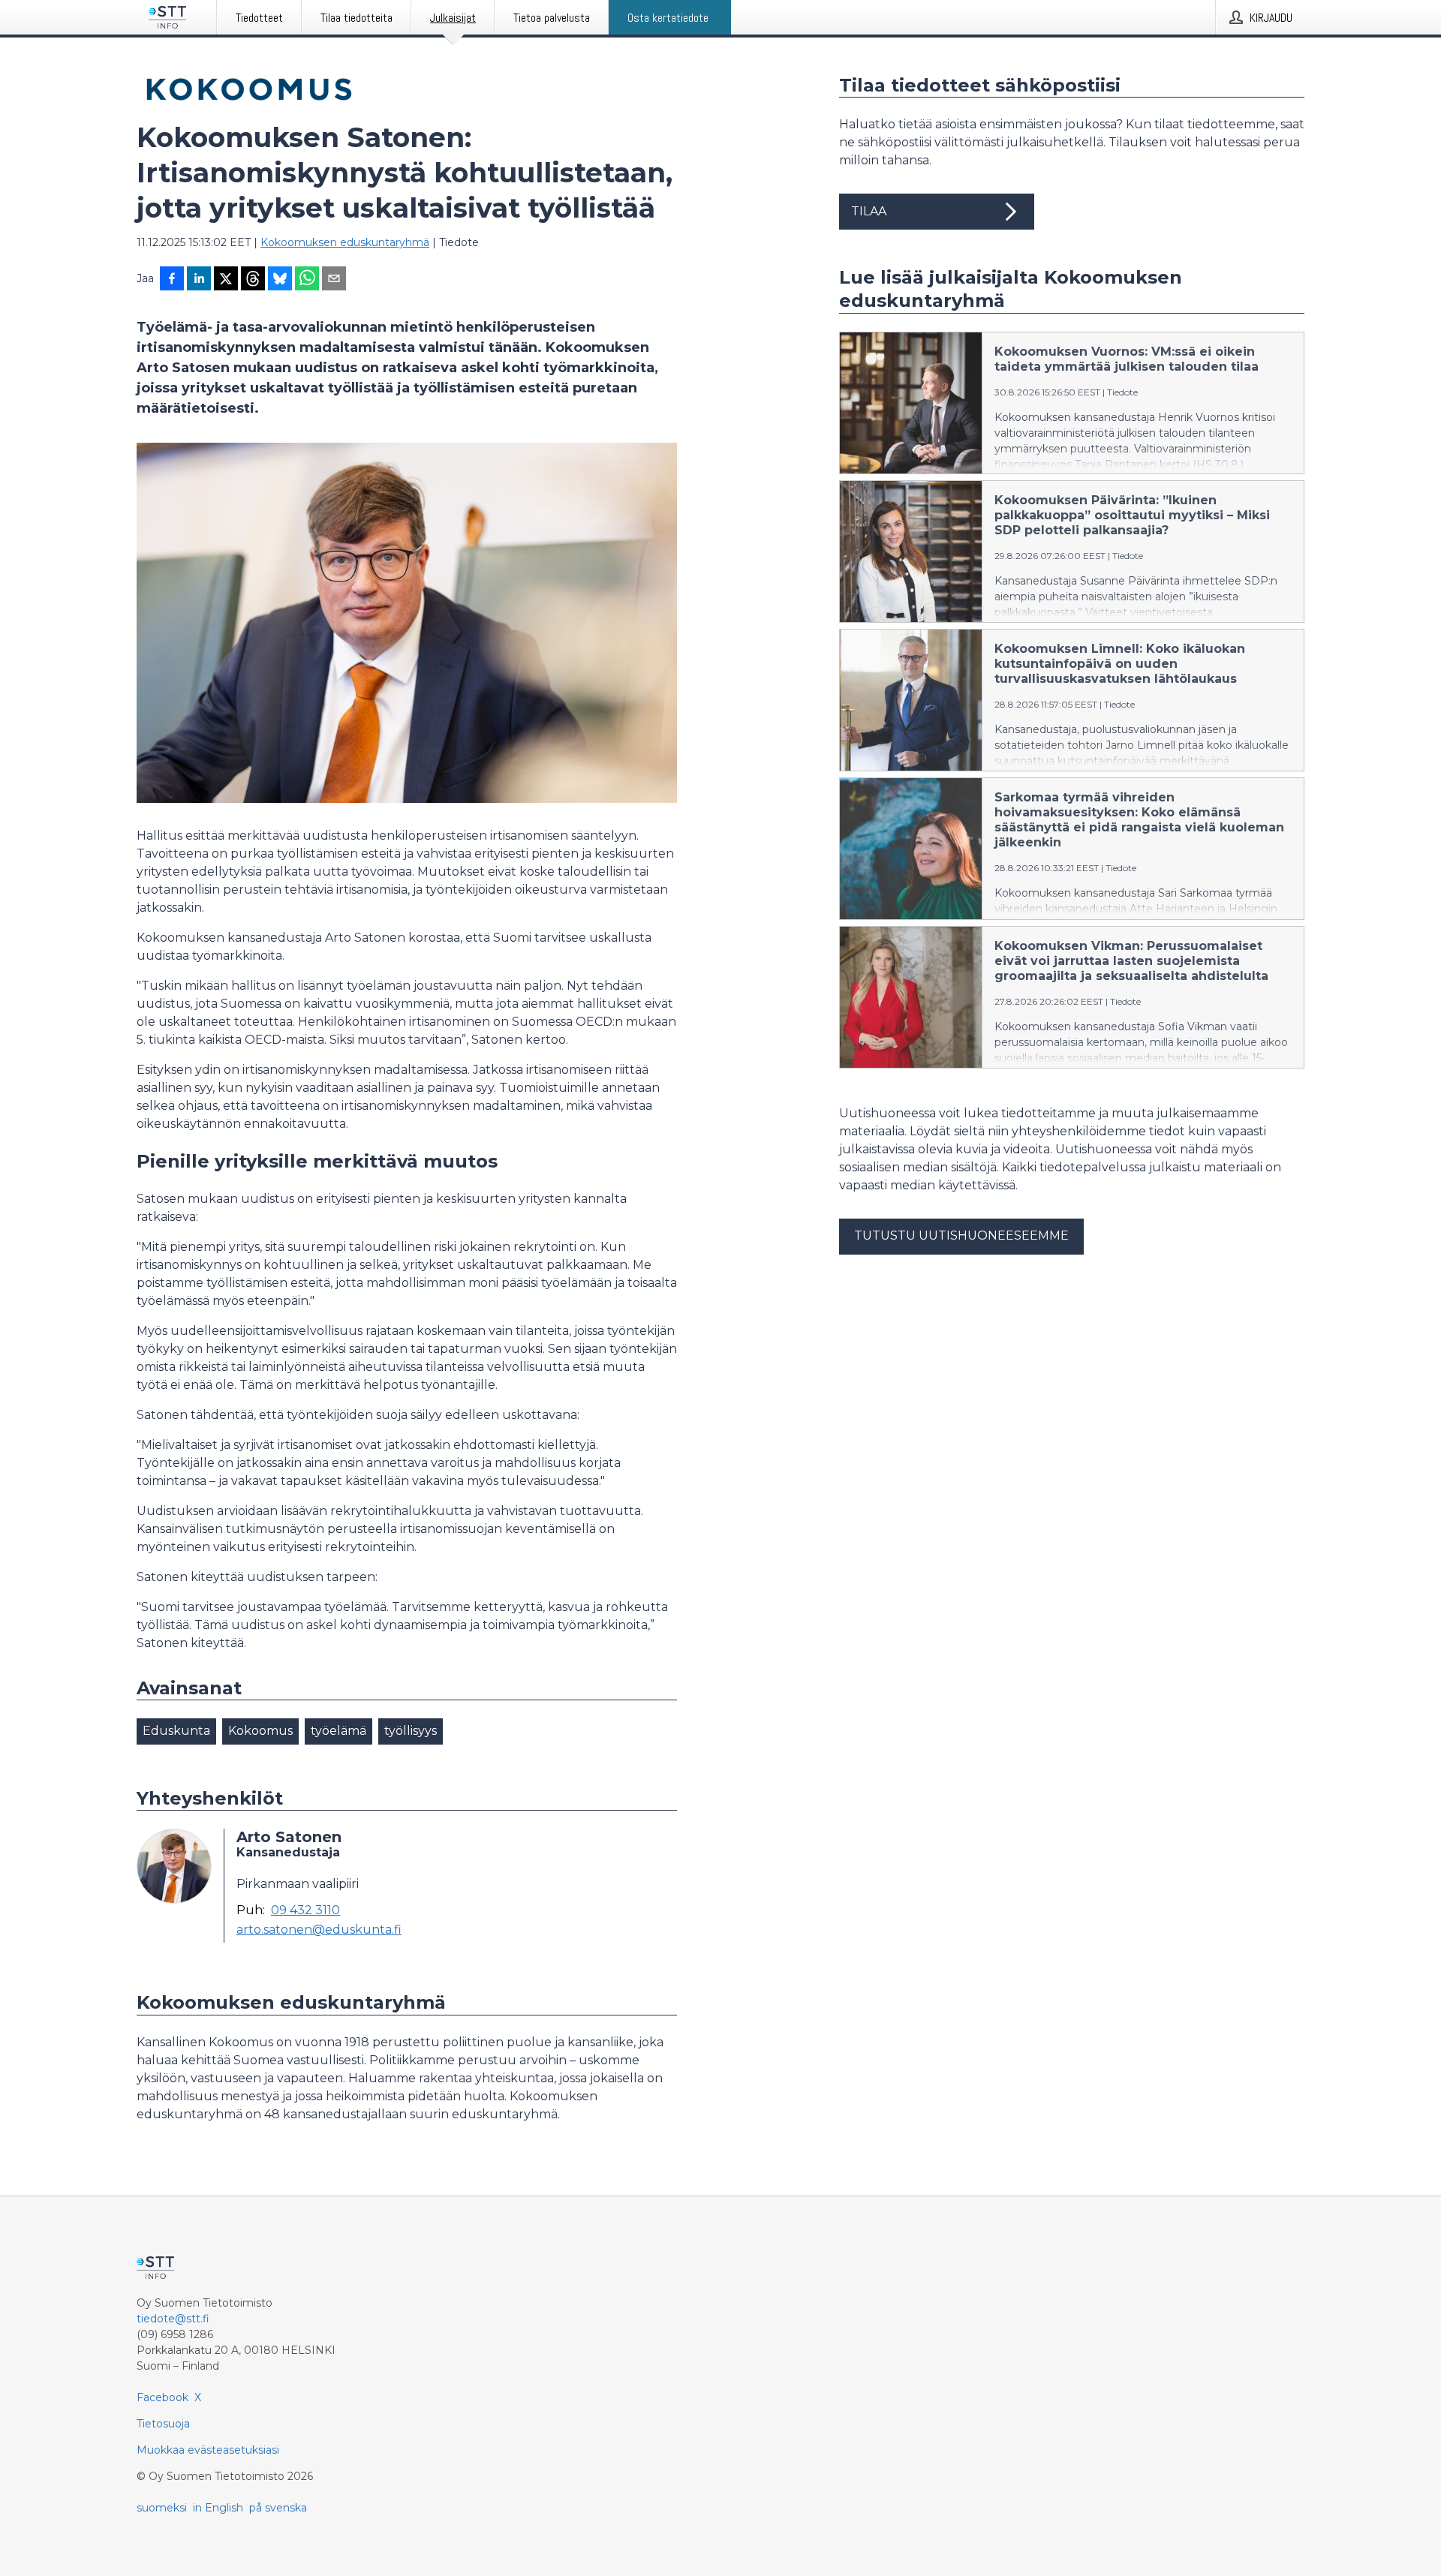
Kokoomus (260, 1731)
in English (218, 2508)
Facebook (162, 2397)
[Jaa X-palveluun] (226, 280)
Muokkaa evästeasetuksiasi (208, 2450)
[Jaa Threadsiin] (253, 280)
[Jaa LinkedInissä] (199, 280)
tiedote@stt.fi (173, 2319)
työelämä (338, 1731)
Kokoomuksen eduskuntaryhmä (345, 242)
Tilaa (869, 211)
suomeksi (162, 2508)
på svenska (278, 2508)
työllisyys (411, 1731)
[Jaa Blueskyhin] (280, 280)
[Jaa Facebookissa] (172, 280)
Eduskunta (176, 1731)
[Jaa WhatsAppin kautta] (307, 280)
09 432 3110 (305, 1910)
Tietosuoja (163, 2424)
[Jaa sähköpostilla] (334, 280)
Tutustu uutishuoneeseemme (961, 1235)
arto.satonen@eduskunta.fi (319, 1930)
